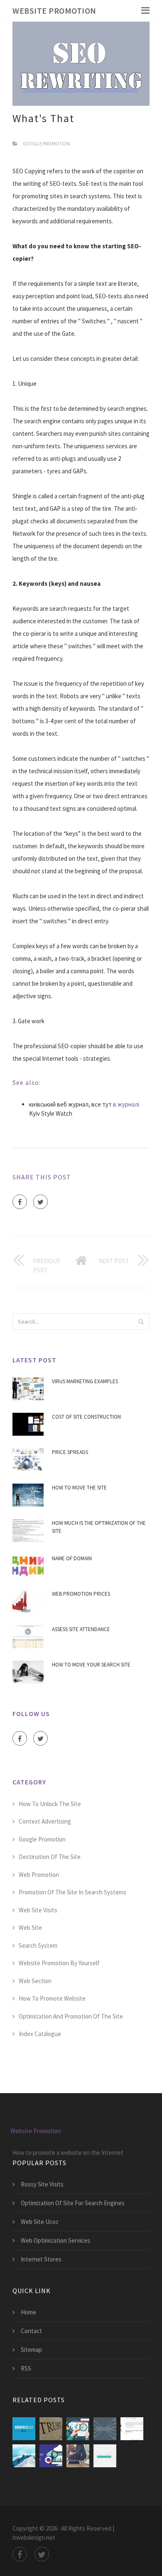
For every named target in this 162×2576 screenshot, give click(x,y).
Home (28, 2312)
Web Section (35, 1981)
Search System (38, 1945)
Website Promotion (54, 11)
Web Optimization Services (55, 2240)
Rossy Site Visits (42, 2184)
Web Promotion (39, 1875)
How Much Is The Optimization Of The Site (99, 1527)
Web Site (30, 1928)
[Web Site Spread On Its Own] (78, 2456)
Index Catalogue (40, 2034)
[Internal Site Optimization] (105, 2429)
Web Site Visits (38, 1910)
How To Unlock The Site (50, 1804)
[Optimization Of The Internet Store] (105, 2456)
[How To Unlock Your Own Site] (78, 2429)
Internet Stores (41, 2259)
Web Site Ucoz (40, 2222)
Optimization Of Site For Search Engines (73, 2203)
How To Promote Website (52, 1998)
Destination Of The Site (50, 1857)
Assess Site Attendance (81, 1629)
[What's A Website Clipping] (24, 2429)
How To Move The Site (79, 1488)
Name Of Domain (72, 1558)
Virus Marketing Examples (85, 1381)
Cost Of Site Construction (86, 1417)
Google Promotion (47, 144)
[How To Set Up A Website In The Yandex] (132, 2429)
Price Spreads (70, 1452)
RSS (26, 2368)
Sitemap (31, 2350)
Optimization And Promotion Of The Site (71, 2016)
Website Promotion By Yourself (59, 1963)
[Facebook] (20, 1202)
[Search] (141, 1322)
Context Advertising (45, 1821)
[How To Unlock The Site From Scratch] (51, 2429)
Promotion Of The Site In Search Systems (72, 1892)
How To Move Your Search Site (91, 1665)
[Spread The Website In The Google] (51, 2456)
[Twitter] (40, 1202)
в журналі (126, 1104)
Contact (31, 2331)
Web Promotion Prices (81, 1594)
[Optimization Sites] (24, 2456)
